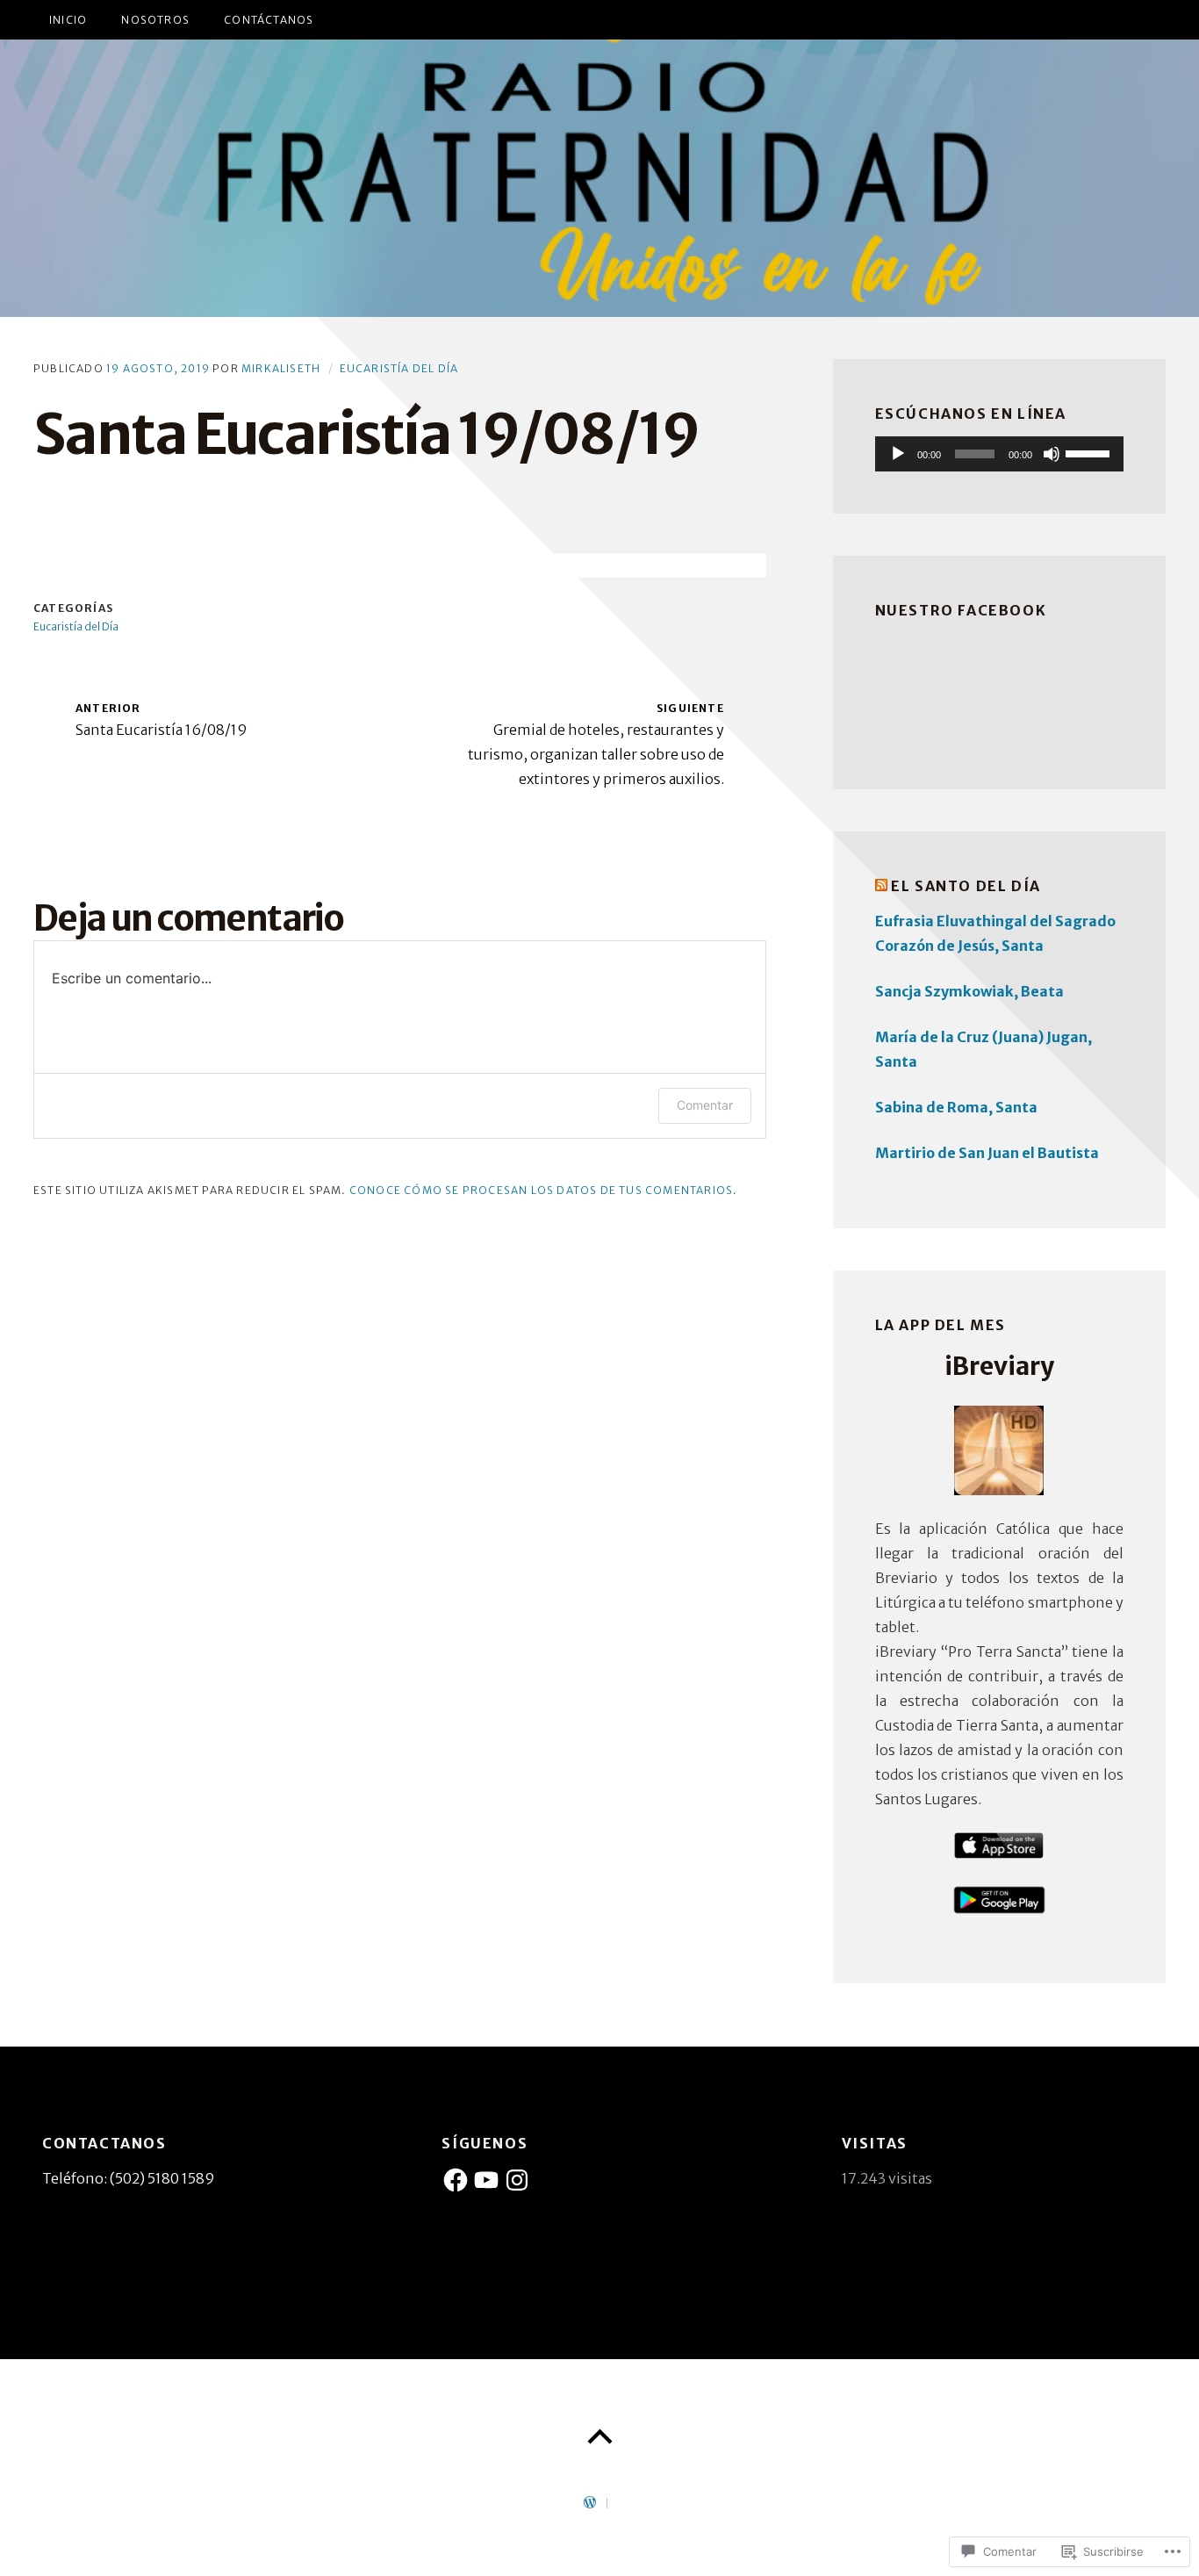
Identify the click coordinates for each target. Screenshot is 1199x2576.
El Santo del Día (966, 886)
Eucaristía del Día (399, 368)
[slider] (1090, 452)
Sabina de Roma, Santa (956, 1107)
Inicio (68, 20)
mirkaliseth (281, 368)
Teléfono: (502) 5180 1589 (129, 2178)
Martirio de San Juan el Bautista (987, 1153)
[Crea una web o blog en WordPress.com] (590, 2504)
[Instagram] (517, 2180)
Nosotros (155, 20)
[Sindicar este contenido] (881, 886)
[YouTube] (486, 2180)
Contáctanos (269, 20)
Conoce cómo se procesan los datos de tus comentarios (541, 1190)
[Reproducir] (898, 454)
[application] (999, 454)
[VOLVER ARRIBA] (599, 2437)
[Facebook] (456, 2180)
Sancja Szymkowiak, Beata (969, 991)
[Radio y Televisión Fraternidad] (599, 178)
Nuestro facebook (961, 610)
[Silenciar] (1052, 454)
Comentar (705, 1105)
